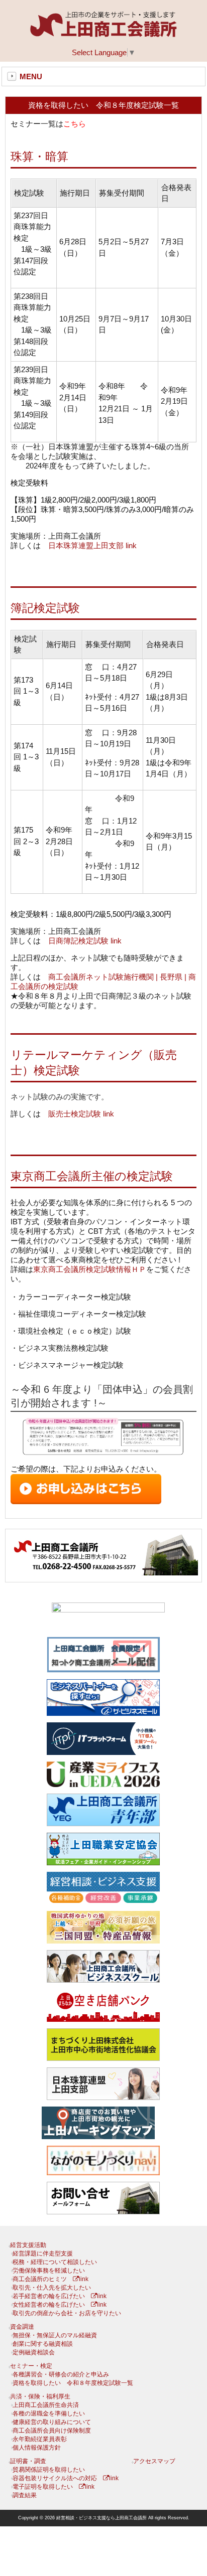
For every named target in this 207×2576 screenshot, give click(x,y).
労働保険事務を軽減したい (49, 2271)
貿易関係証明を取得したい (49, 2470)
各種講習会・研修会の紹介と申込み (61, 2374)
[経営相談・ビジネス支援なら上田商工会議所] (103, 35)
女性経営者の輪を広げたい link (60, 2305)
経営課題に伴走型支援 (43, 2253)
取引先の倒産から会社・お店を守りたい (67, 2313)
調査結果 (25, 2495)
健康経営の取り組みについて (52, 2422)
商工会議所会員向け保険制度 (52, 2431)
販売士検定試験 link (81, 1114)
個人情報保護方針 (37, 2448)
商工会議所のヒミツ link (50, 2279)
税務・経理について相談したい (55, 2262)
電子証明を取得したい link (54, 2487)
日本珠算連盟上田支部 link (92, 545)
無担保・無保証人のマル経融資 (55, 2335)
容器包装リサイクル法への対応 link (66, 2478)
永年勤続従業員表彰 (40, 2439)
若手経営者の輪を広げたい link (60, 2296)
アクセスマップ (154, 2461)
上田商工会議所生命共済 (46, 2405)
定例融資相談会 (34, 2352)
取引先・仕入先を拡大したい (52, 2288)
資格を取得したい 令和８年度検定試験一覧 (73, 2383)
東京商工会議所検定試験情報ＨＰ (90, 1269)
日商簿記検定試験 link (85, 941)
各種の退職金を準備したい (49, 2413)
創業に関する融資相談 (43, 2344)
